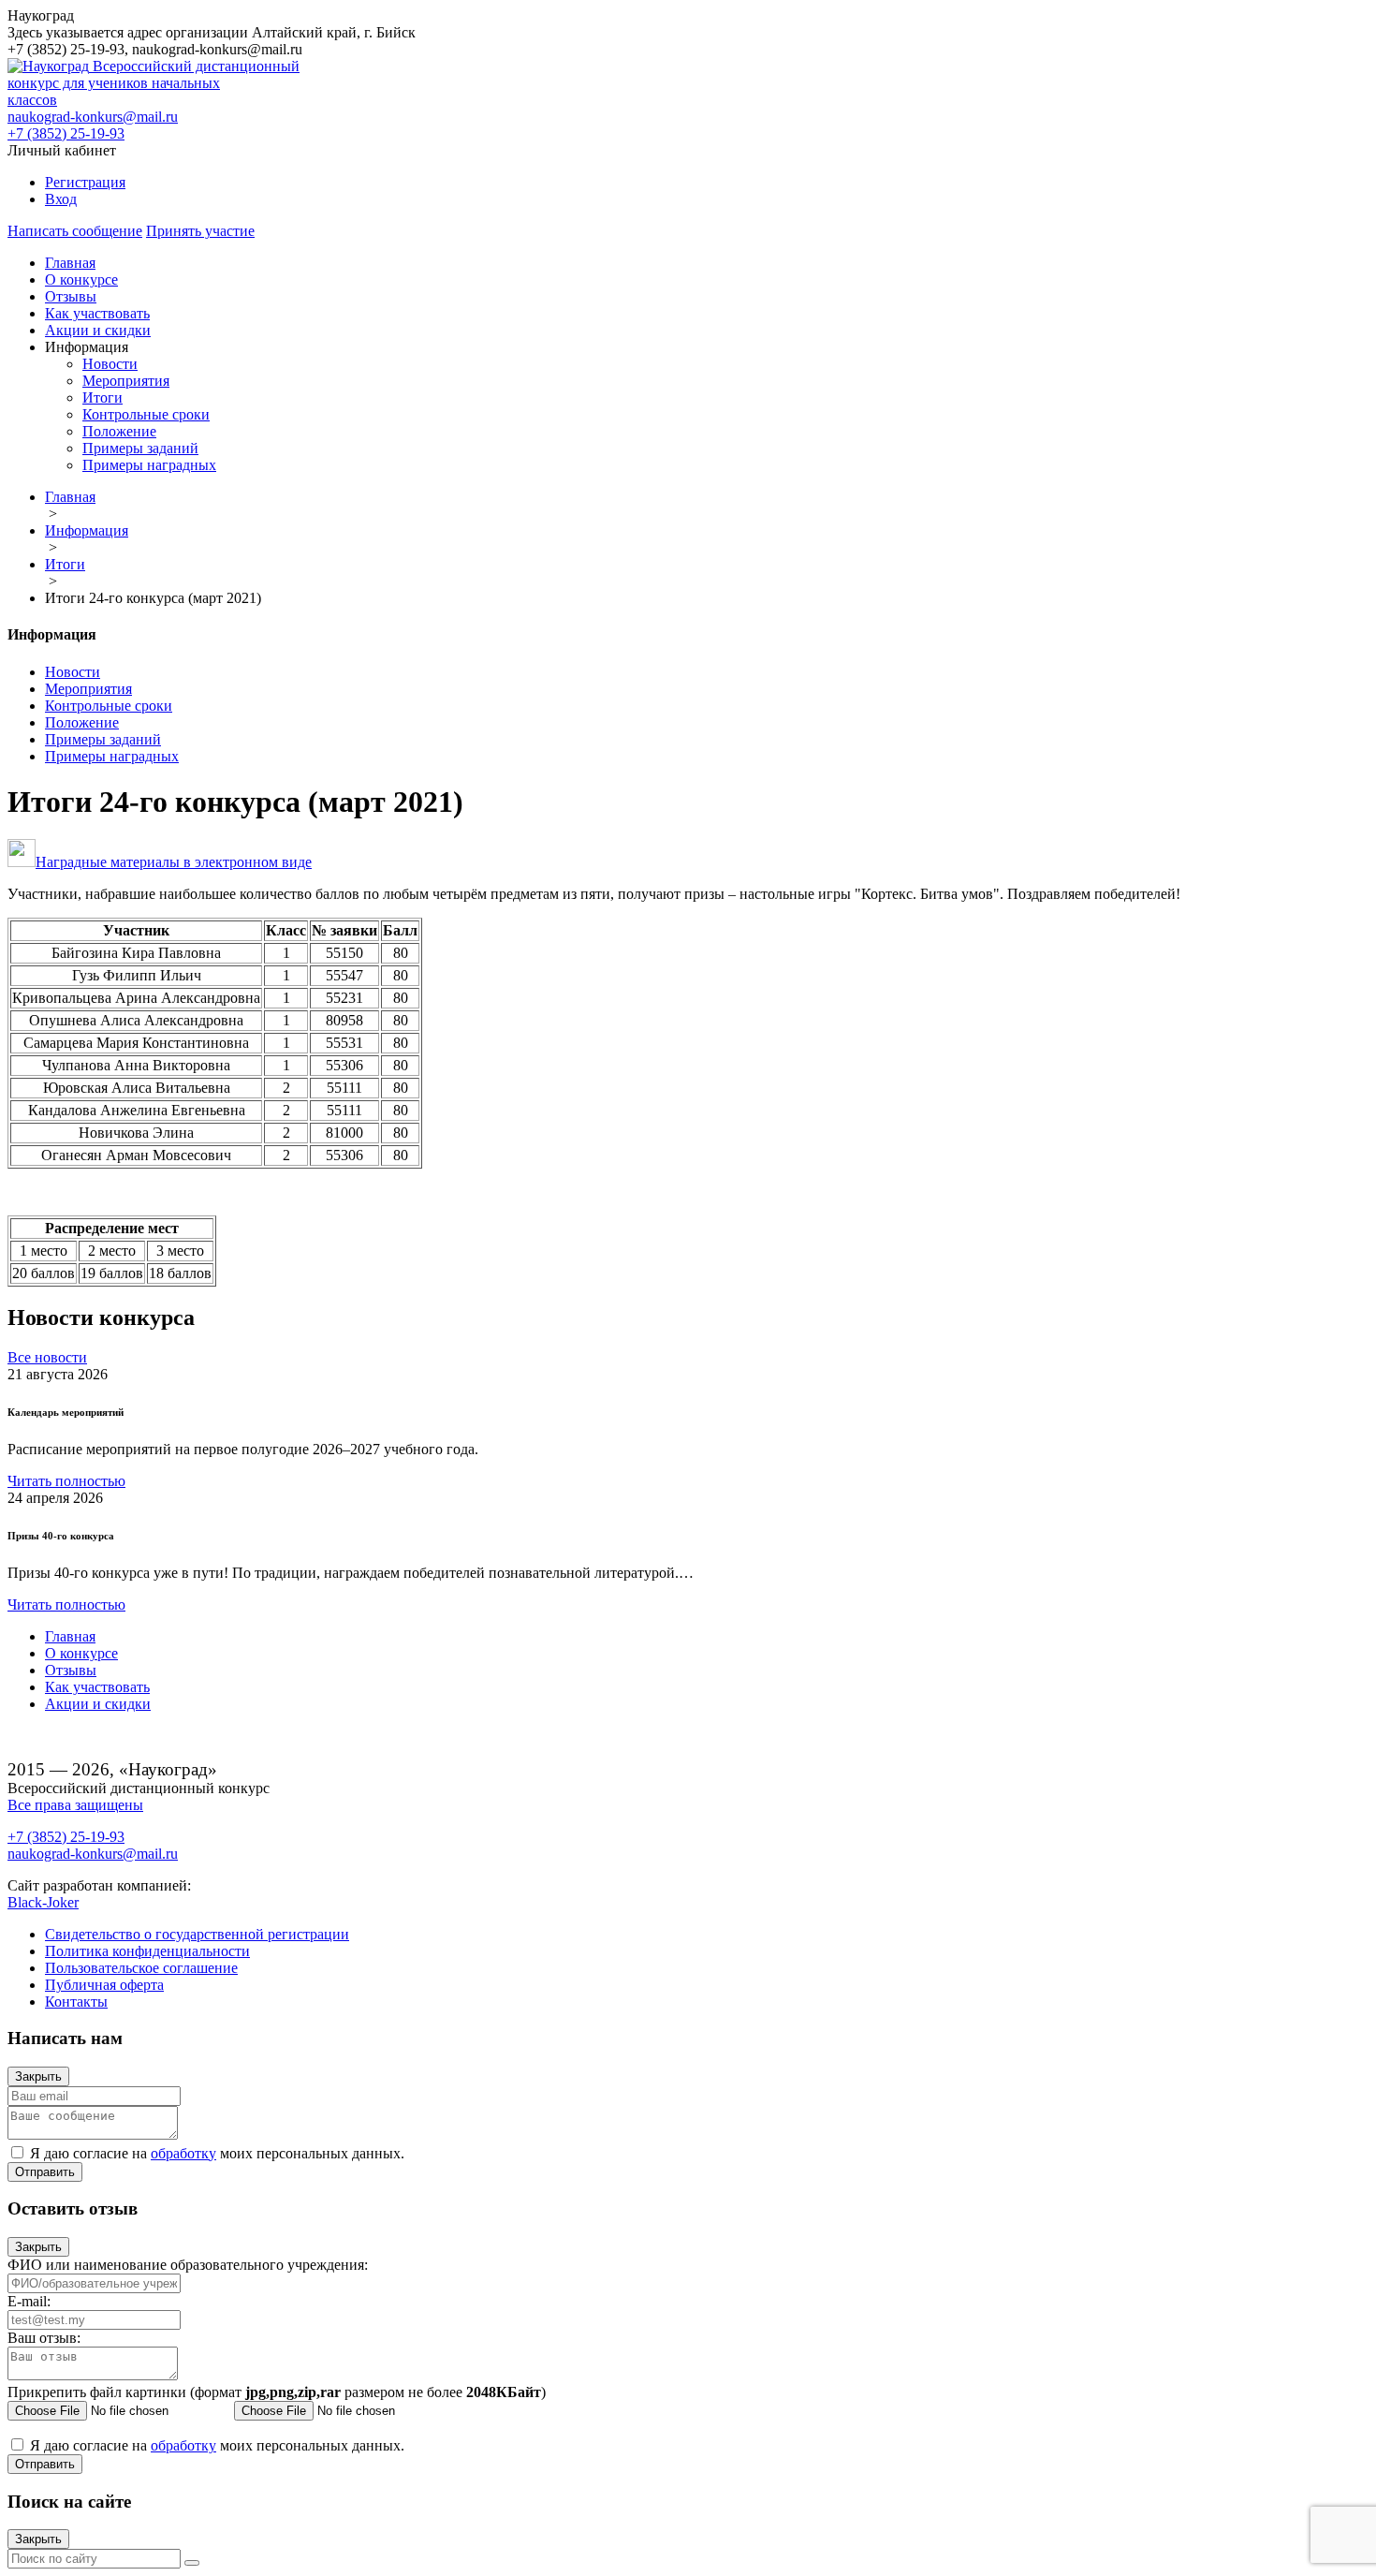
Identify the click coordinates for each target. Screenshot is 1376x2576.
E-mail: (29, 2301)
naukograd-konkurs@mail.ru (93, 117)
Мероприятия (126, 381)
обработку (183, 2153)
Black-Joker (43, 1902)
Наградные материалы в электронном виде (174, 862)
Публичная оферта (104, 1985)
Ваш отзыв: (44, 2338)
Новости (110, 364)
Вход (61, 199)
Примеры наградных (149, 465)
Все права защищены (75, 1805)
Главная (70, 263)
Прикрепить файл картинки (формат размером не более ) (277, 2392)
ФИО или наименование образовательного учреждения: (188, 2265)
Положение (119, 431)
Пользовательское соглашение (141, 1968)
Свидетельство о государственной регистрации (197, 1934)
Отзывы (71, 296)
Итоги (102, 397)
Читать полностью (66, 1481)
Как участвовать (97, 313)
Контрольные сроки (146, 414)
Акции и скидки (98, 330)
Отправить (45, 2172)
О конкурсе (81, 280)
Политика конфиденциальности (147, 1951)
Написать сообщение (75, 231)
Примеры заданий (140, 448)
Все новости (47, 1357)
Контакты (76, 2002)
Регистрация (85, 182)
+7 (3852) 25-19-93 (66, 133)
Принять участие (200, 231)
